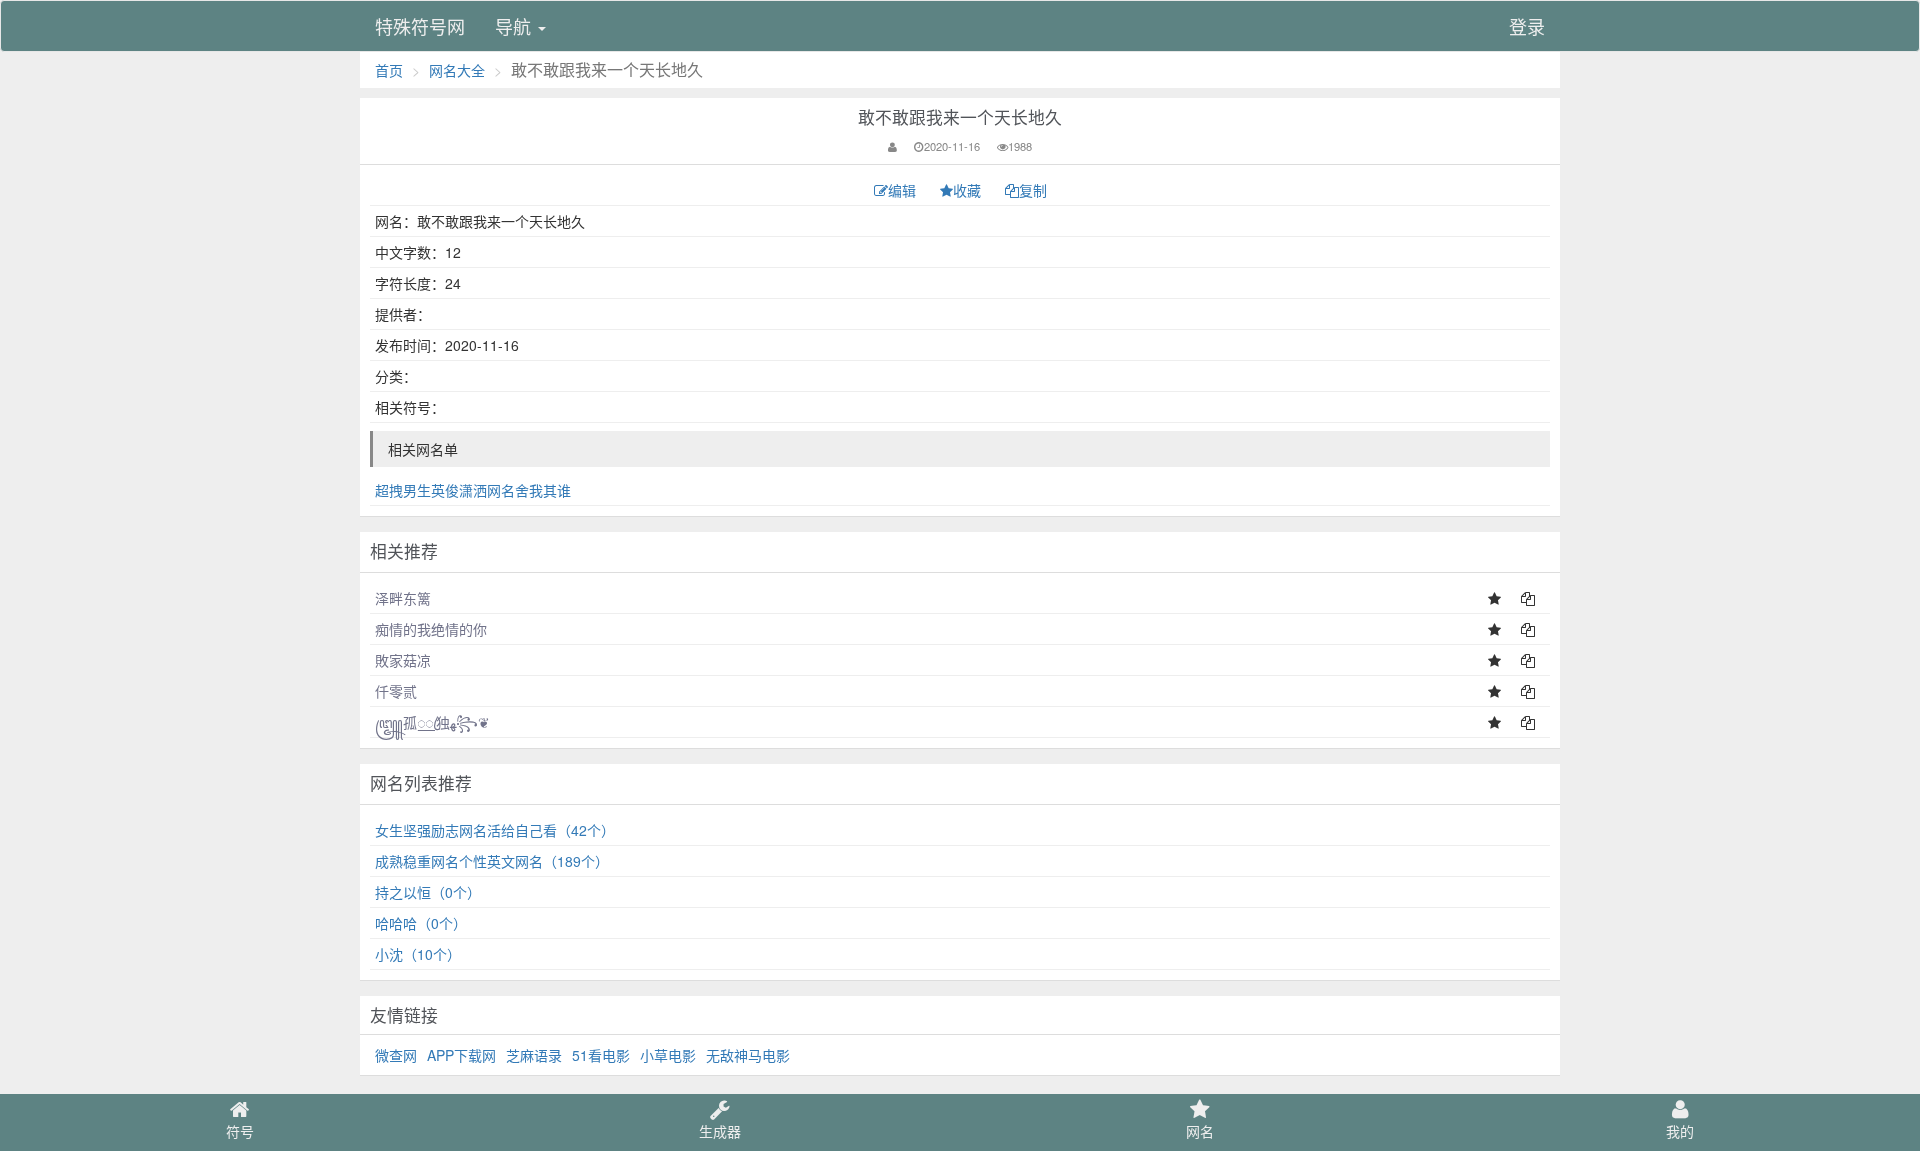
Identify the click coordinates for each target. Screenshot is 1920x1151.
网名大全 (457, 70)
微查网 (396, 1055)
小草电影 (668, 1055)
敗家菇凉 (403, 660)
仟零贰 (396, 691)
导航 (515, 26)
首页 (389, 70)
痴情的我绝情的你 (431, 629)
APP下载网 (461, 1055)
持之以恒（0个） (428, 892)
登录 (1527, 26)
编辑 (904, 190)
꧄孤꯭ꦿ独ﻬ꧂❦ (432, 722)
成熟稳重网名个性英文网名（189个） (492, 861)
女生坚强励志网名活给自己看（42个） (495, 830)
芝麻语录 (534, 1055)
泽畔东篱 (403, 598)
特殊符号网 (420, 26)
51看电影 (601, 1055)
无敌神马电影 (748, 1055)
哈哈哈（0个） (421, 923)
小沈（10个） (418, 954)
